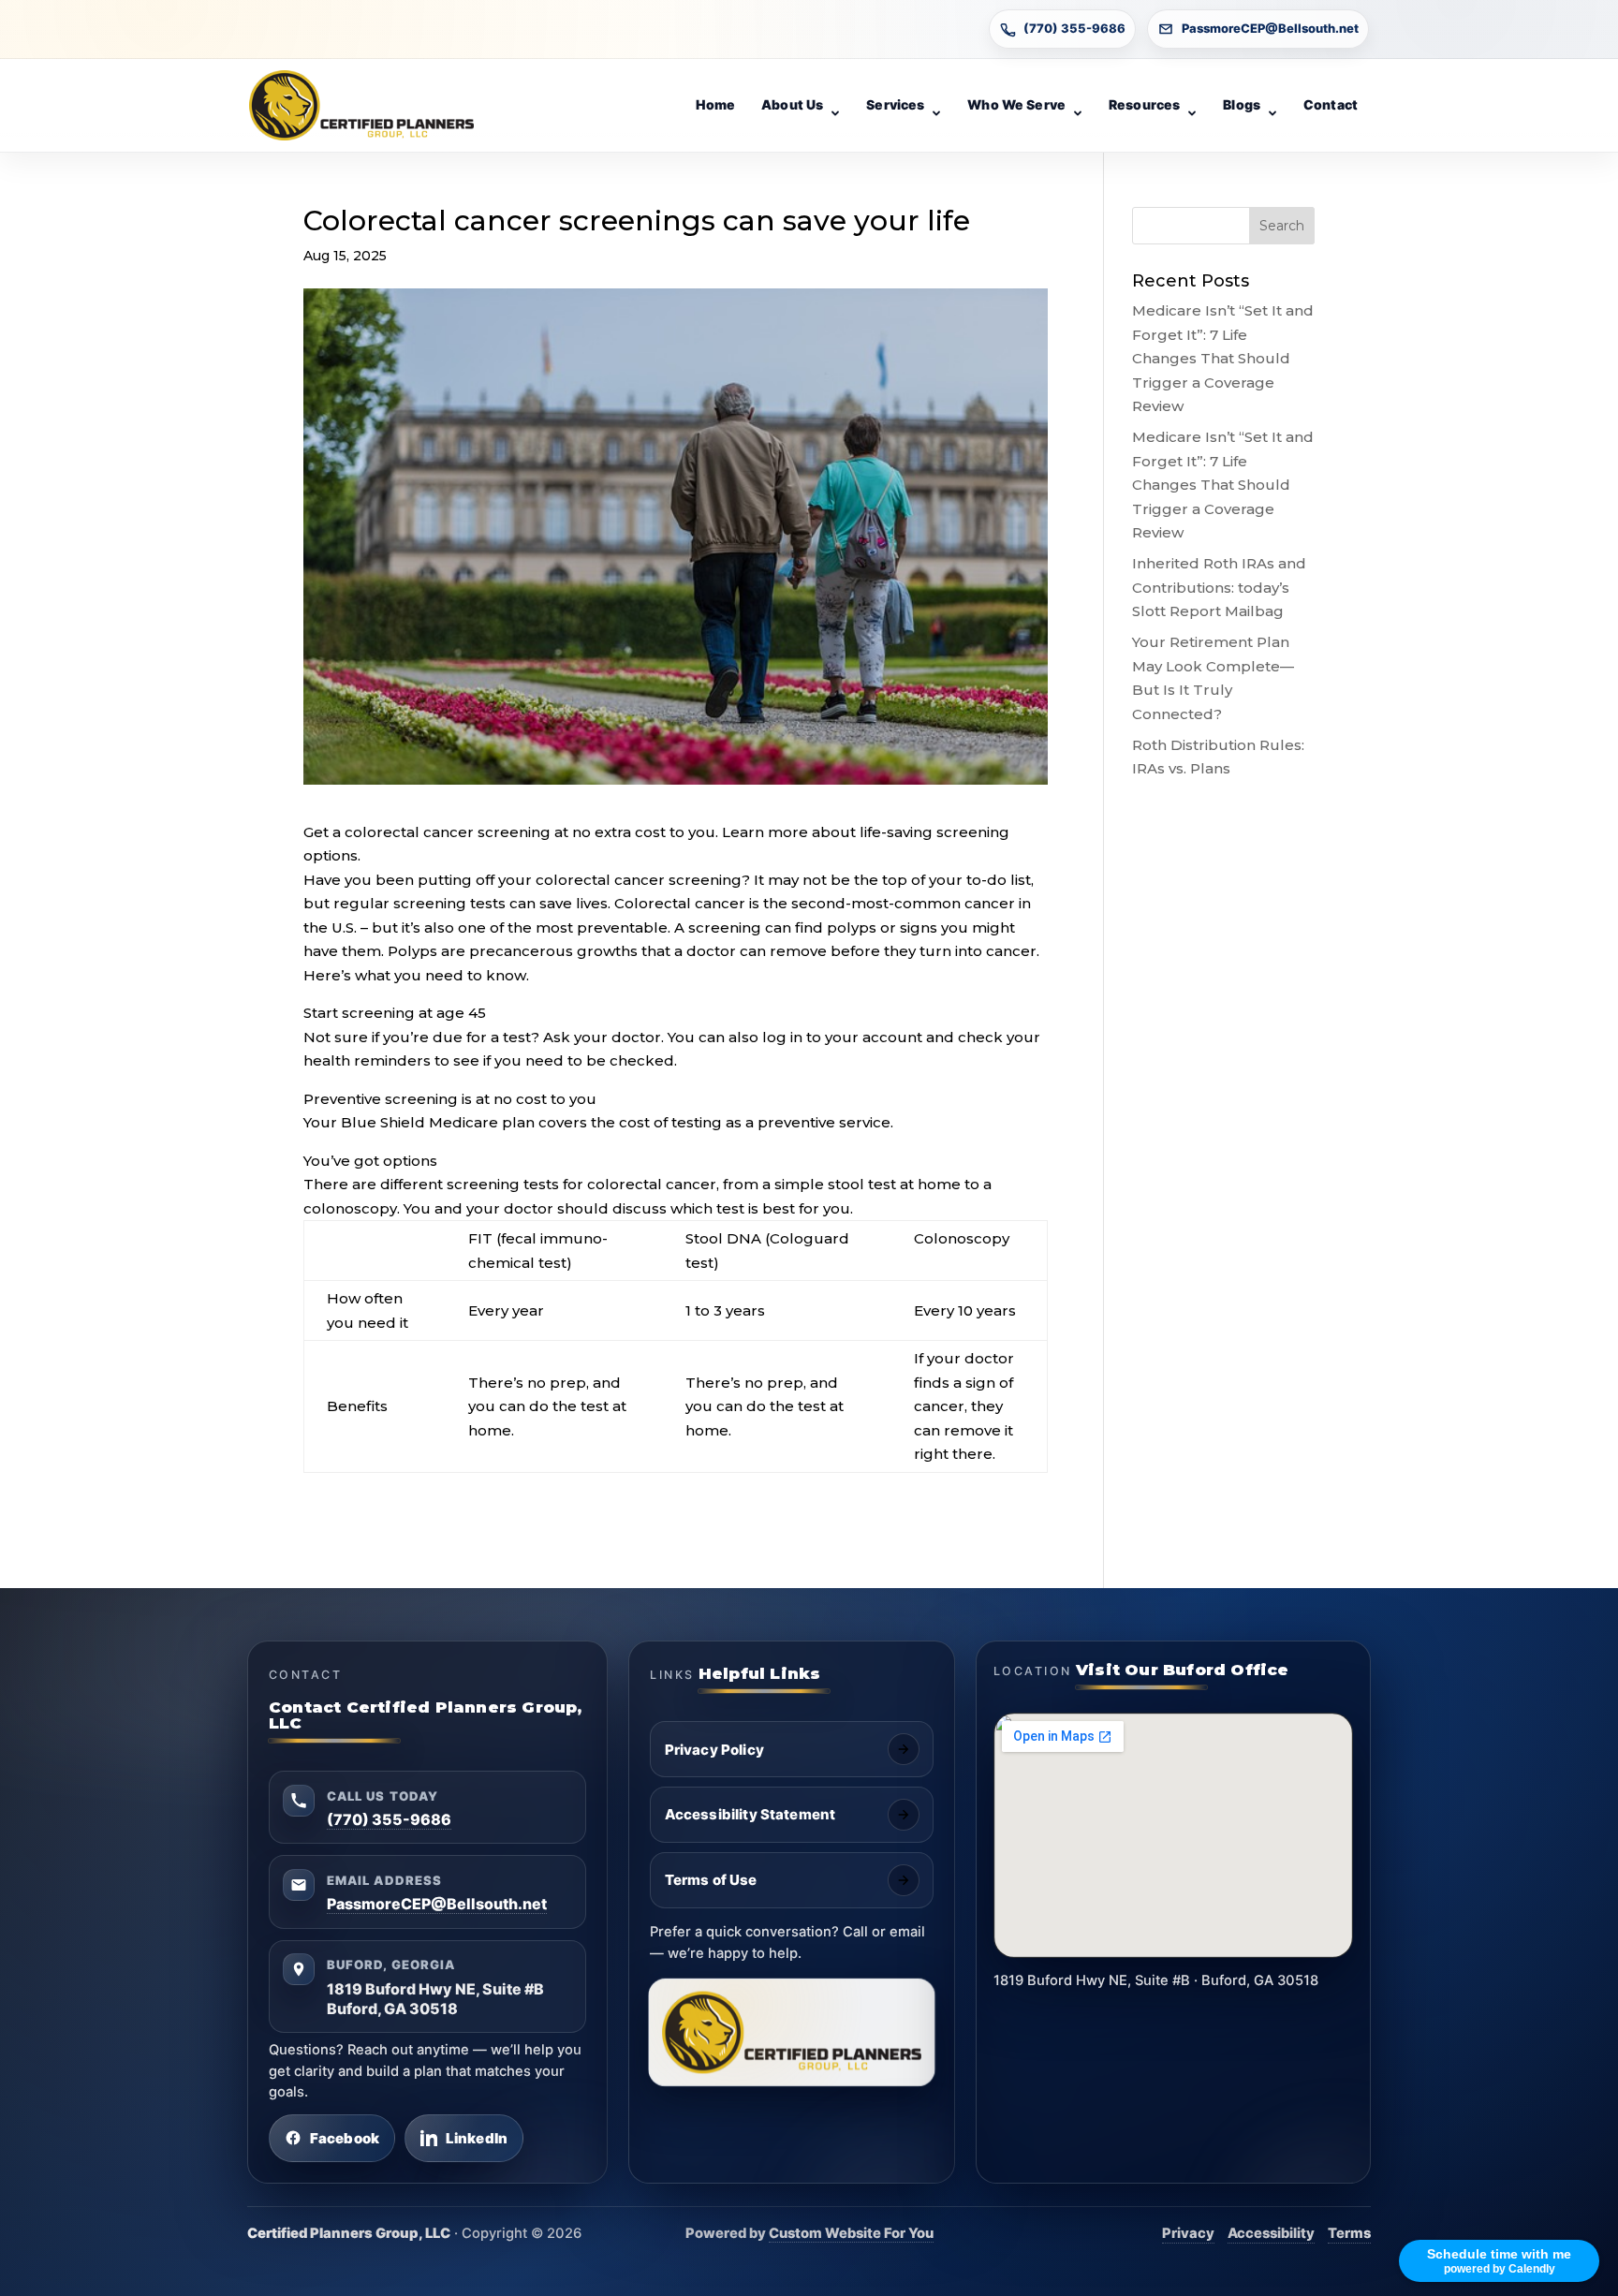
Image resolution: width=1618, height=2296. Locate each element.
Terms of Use (711, 1880)
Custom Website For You (851, 2233)
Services (895, 104)
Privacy (1188, 2233)
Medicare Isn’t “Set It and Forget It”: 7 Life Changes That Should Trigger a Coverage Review (1223, 358)
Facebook (345, 2138)
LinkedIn (477, 2138)
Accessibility (1271, 2233)
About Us (792, 104)
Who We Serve (1016, 104)
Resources (1144, 104)
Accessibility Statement (750, 1814)
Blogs (1242, 104)
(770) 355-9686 (1074, 28)
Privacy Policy (714, 1750)
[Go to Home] (361, 106)
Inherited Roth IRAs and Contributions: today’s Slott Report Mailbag (1219, 587)
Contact (1331, 104)
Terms (1349, 2233)
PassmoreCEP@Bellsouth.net (1270, 28)
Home (716, 104)
